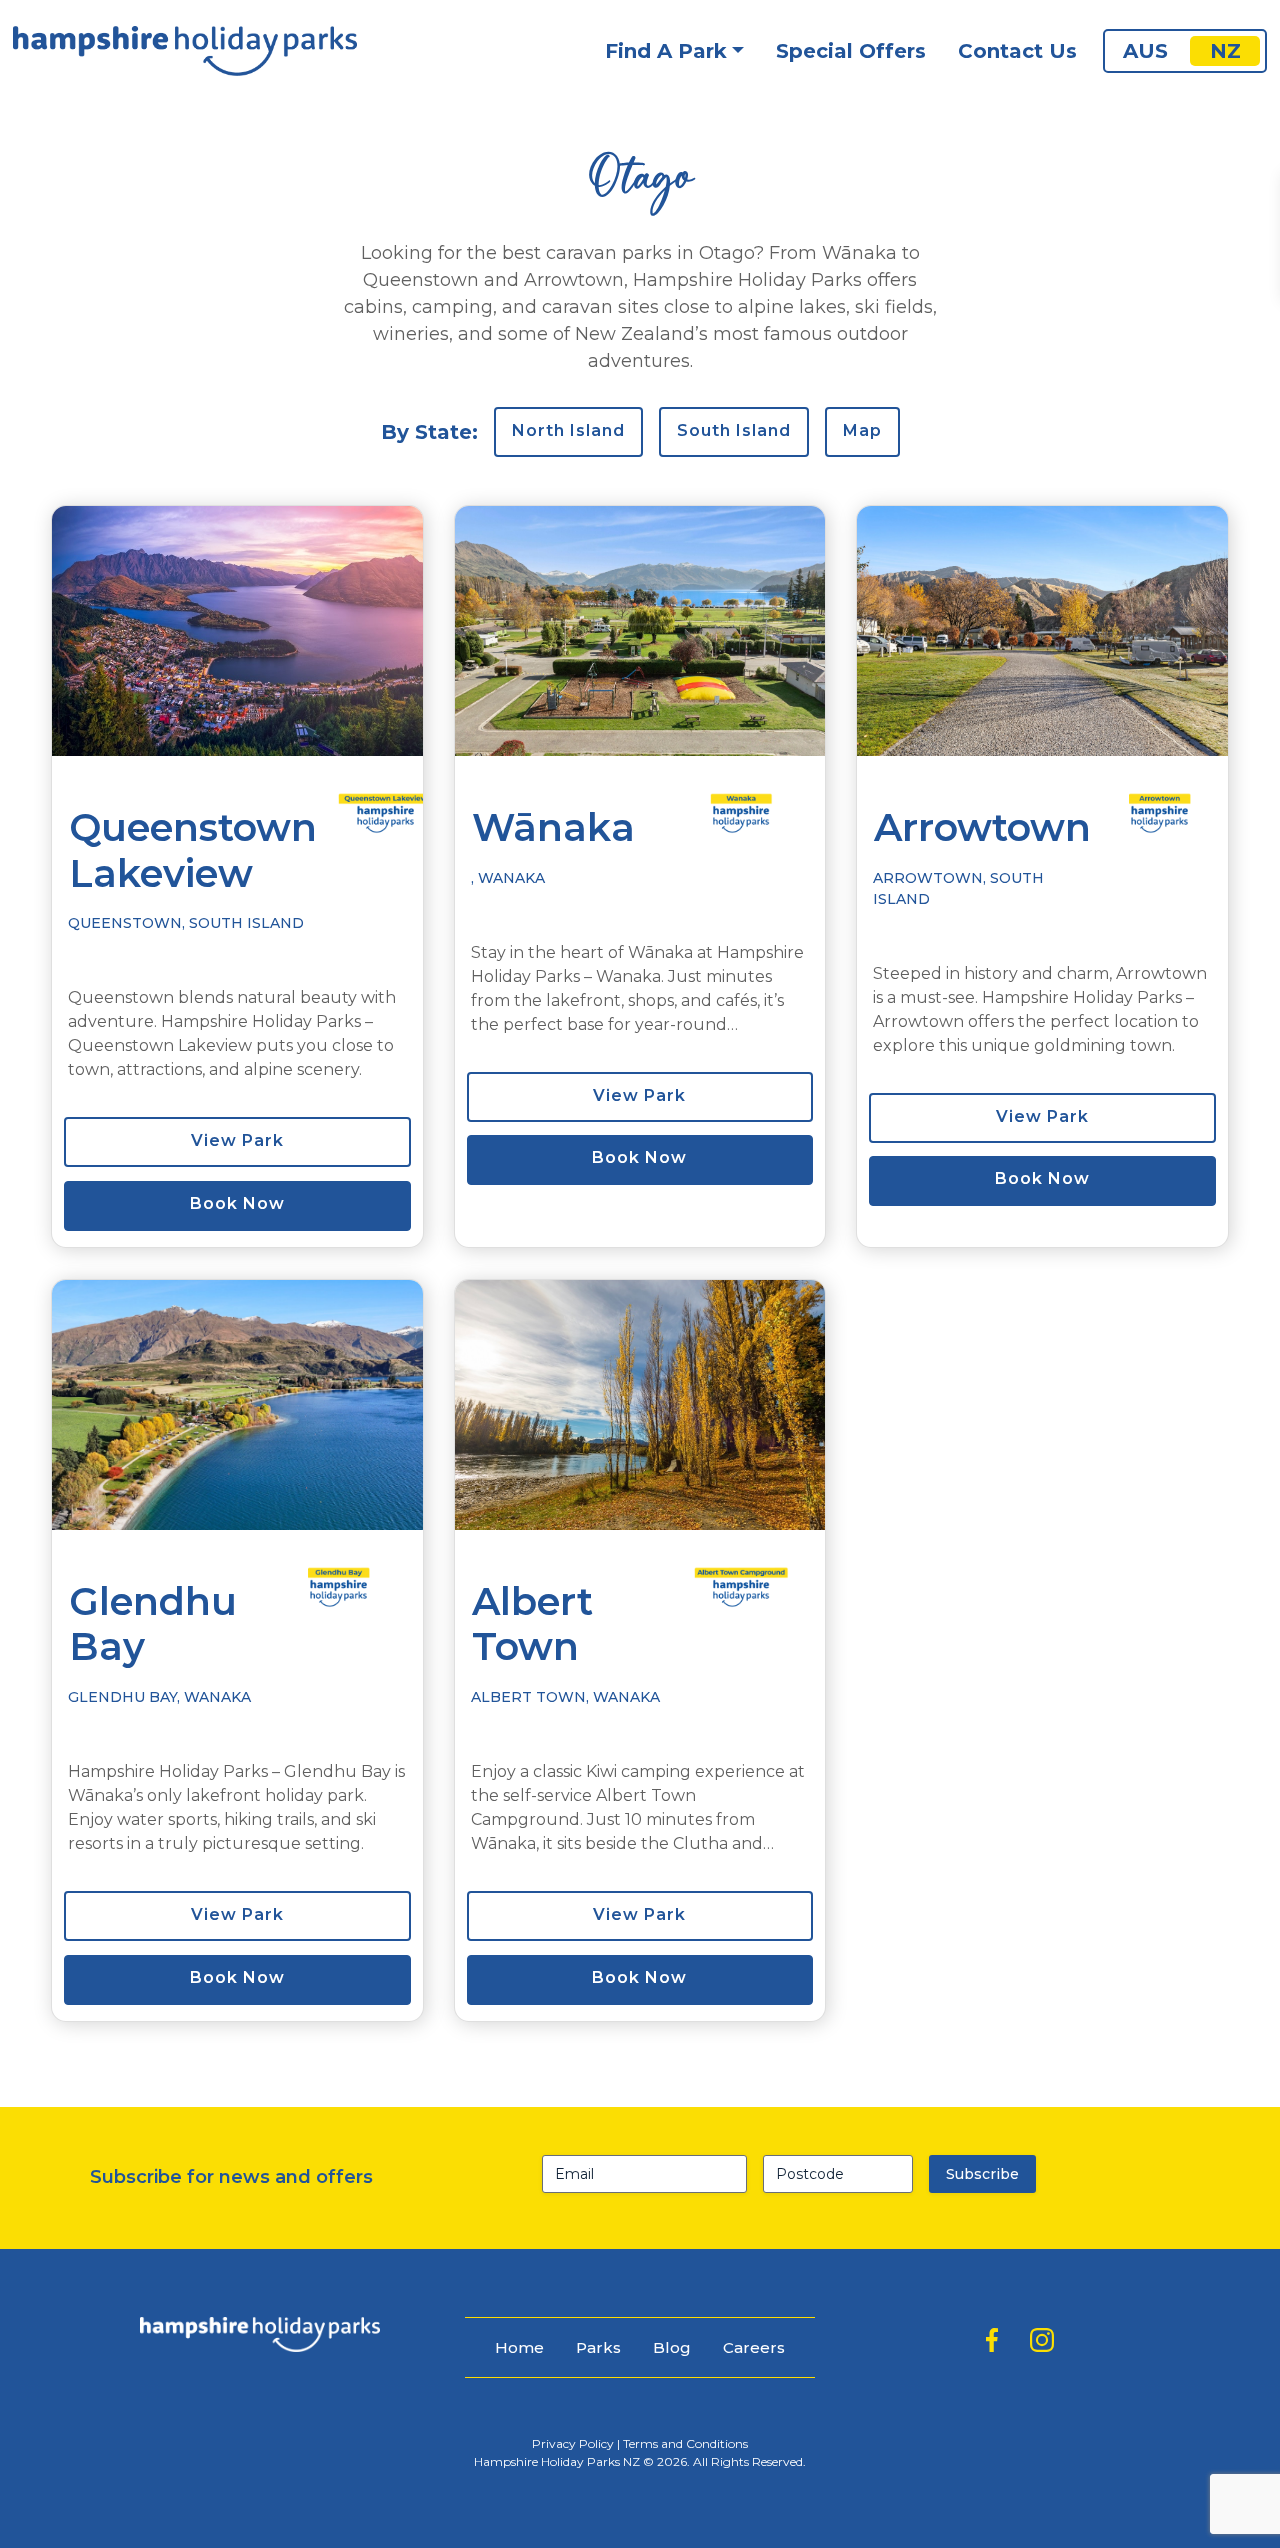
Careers (754, 2347)
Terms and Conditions (685, 2443)
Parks (598, 2347)
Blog (672, 2347)
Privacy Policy (573, 2443)
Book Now (237, 1203)
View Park (237, 1140)
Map (862, 430)
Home (519, 2347)
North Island (568, 430)
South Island (734, 430)
